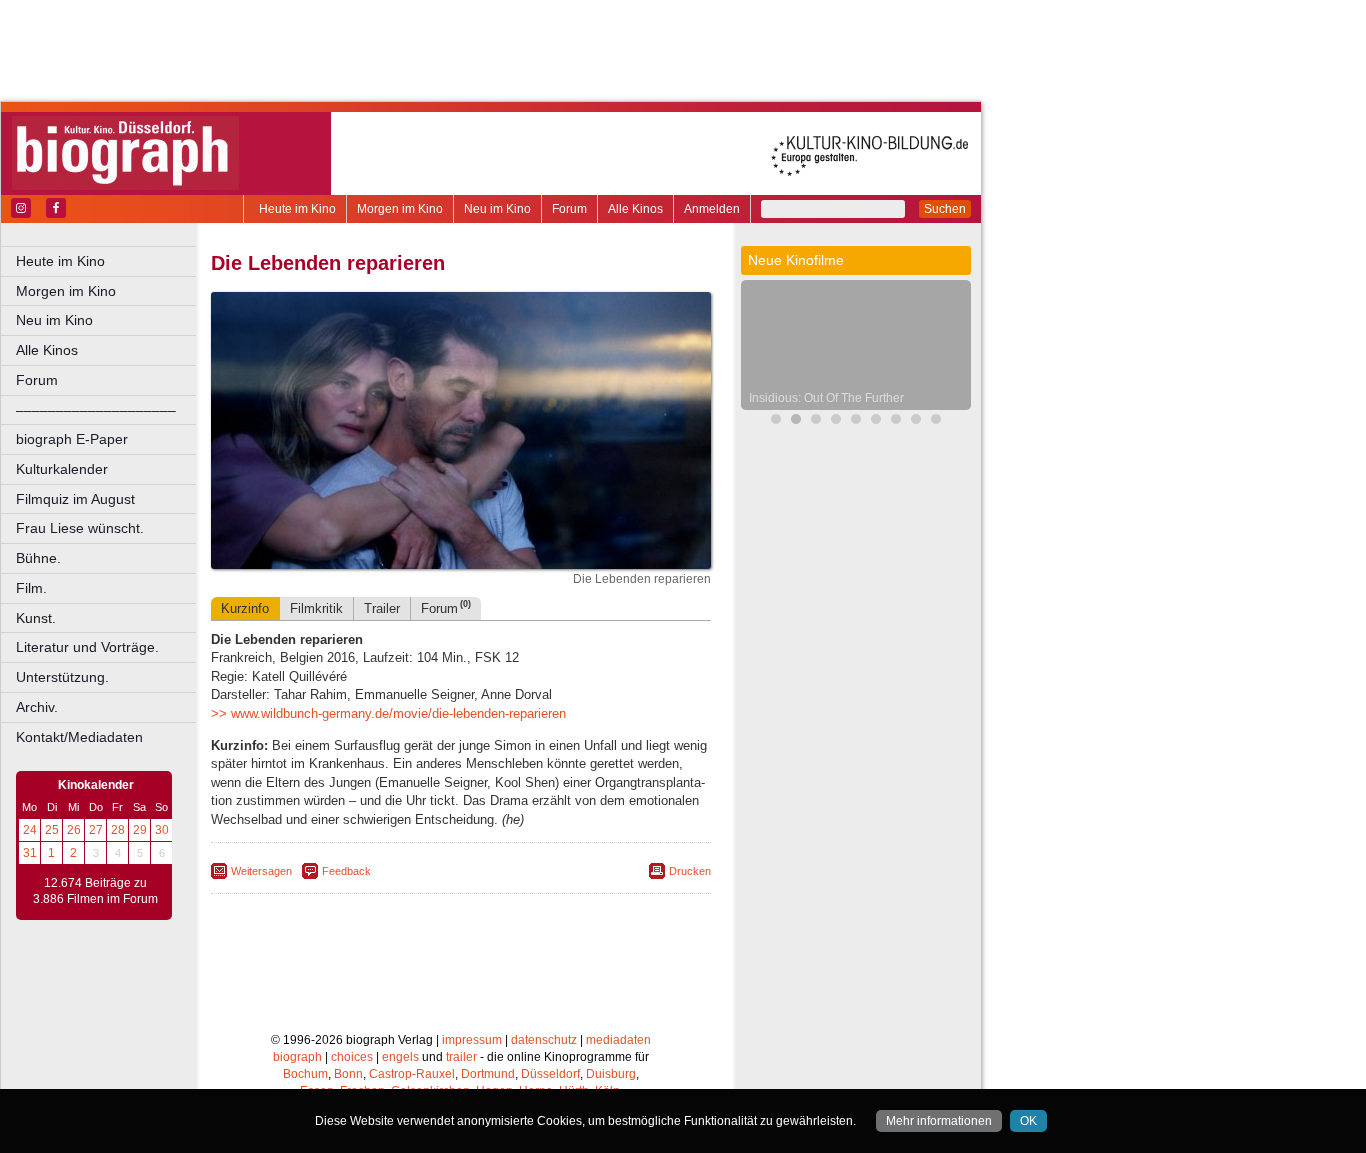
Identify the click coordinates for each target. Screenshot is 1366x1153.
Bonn (348, 1074)
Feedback (346, 871)
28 (118, 830)
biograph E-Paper (72, 439)
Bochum (305, 1074)
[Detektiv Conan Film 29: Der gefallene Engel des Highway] (836, 421)
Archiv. (37, 707)
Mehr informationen (939, 1121)
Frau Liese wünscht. (80, 528)
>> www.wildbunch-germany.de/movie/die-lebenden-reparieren (388, 713)
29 (140, 830)
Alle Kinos (635, 209)
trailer (461, 1057)
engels (400, 1057)
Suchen (945, 209)
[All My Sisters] (916, 421)
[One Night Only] (896, 421)
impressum (472, 1040)
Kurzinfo (245, 608)
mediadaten (618, 1040)
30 (162, 830)
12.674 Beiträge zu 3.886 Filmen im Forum (95, 891)
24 (30, 830)
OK (1028, 1121)
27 (96, 830)
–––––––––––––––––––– (96, 410)
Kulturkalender (62, 469)
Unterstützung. (62, 677)
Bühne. (38, 558)
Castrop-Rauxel (412, 1074)
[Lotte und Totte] (876, 421)
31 (30, 853)
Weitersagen (261, 871)
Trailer (382, 608)
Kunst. (36, 618)
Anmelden (712, 209)
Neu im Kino (497, 209)
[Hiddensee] (936, 421)
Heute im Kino (297, 209)
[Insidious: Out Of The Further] (796, 421)
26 (74, 830)
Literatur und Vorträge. (87, 647)
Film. (31, 588)
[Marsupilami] (776, 421)
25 (52, 830)
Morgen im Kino (400, 209)
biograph (297, 1057)
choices (352, 1057)
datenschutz (544, 1040)
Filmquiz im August (75, 499)
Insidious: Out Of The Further (826, 398)
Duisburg (611, 1074)
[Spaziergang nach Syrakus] (816, 421)
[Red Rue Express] (856, 421)
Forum (569, 209)
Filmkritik (316, 608)
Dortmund (488, 1074)
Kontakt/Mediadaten (79, 737)
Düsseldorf (550, 1074)
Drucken (690, 871)
